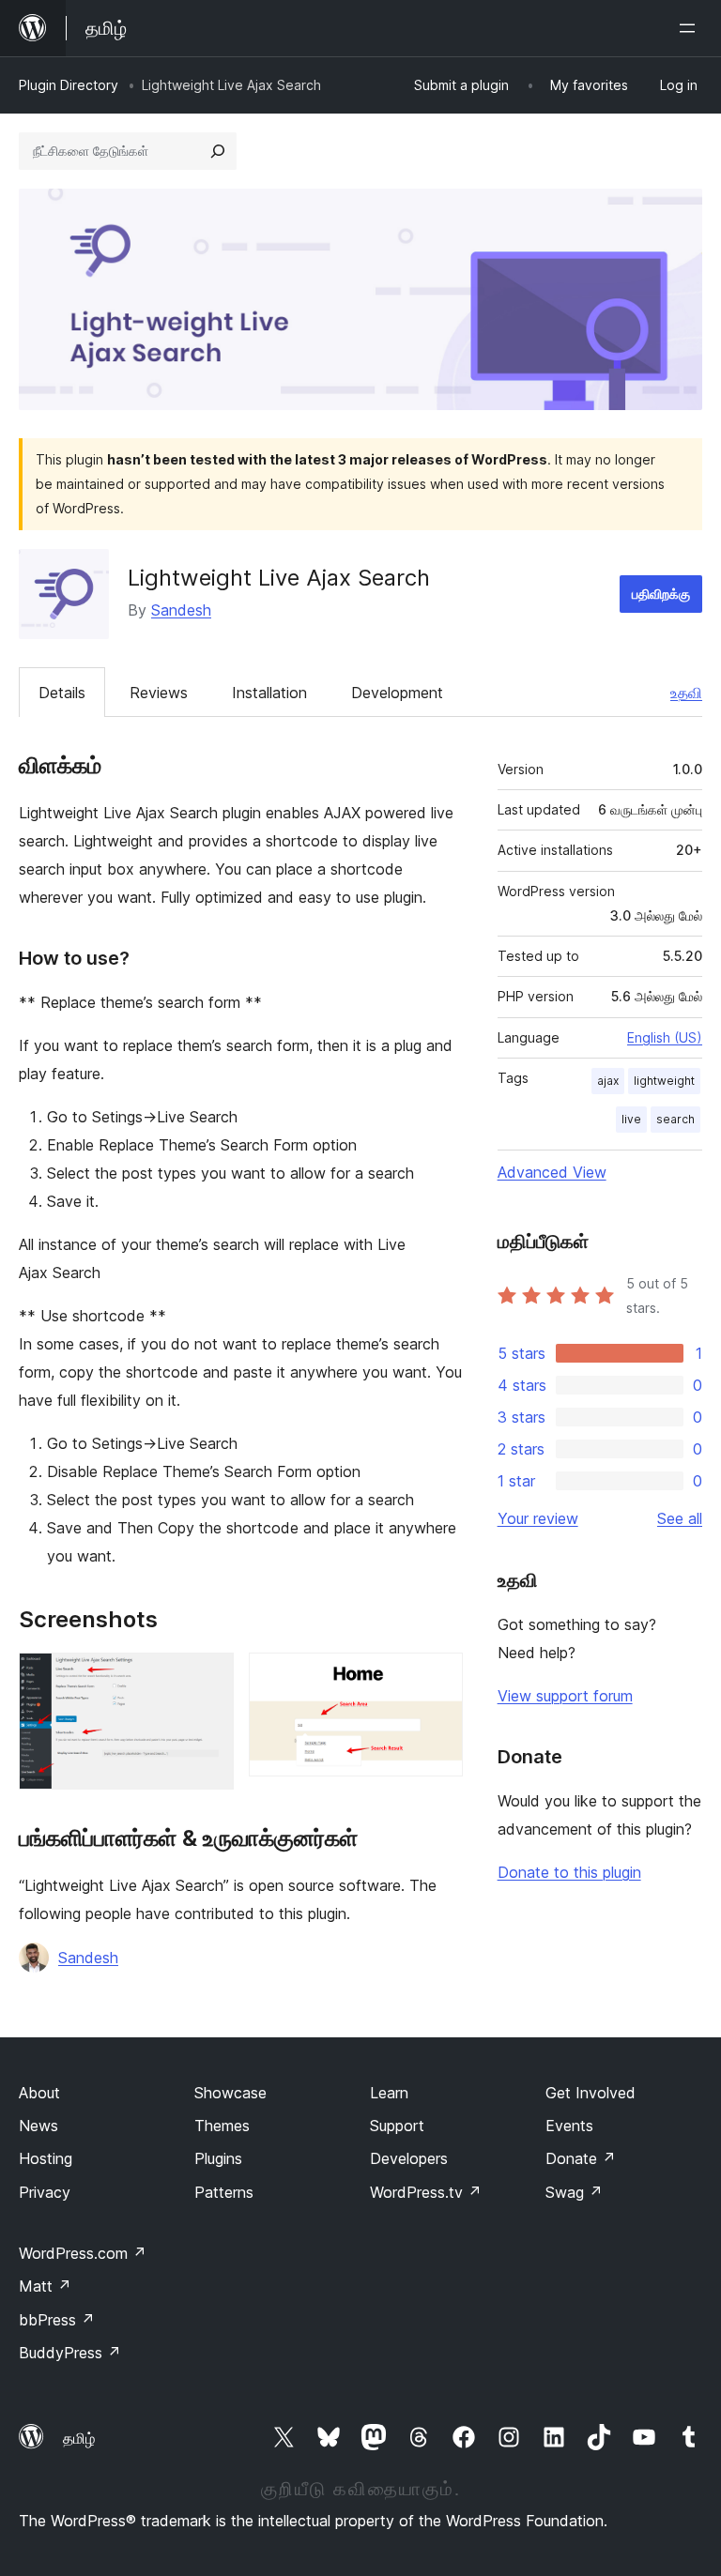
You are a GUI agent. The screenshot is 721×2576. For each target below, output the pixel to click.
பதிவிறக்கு (661, 594)
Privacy (45, 2192)
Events (569, 2126)
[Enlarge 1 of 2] (208, 1678)
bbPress (57, 2320)
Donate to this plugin (569, 1872)
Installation (269, 693)
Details (62, 693)
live (631, 1119)
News (38, 2126)
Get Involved (591, 2093)
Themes (222, 2126)
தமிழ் (79, 2438)
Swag (574, 2192)
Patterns (224, 2192)
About (39, 2093)
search (675, 1119)
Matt (45, 2286)
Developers (409, 2158)
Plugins (218, 2158)
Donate (581, 2158)
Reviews (159, 693)
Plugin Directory (69, 85)
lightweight (664, 1081)
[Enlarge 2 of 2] (437, 1678)
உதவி (686, 693)
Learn (389, 2093)
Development (397, 693)
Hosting (46, 2158)
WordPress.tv (426, 2192)
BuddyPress (70, 2353)
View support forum (565, 1696)
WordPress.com (83, 2253)
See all (680, 1518)
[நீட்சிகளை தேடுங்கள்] (218, 151)
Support (397, 2126)
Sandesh (181, 610)
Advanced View (552, 1172)
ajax (608, 1081)
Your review (538, 1518)
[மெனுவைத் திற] (691, 28)
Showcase (230, 2093)
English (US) (665, 1037)
